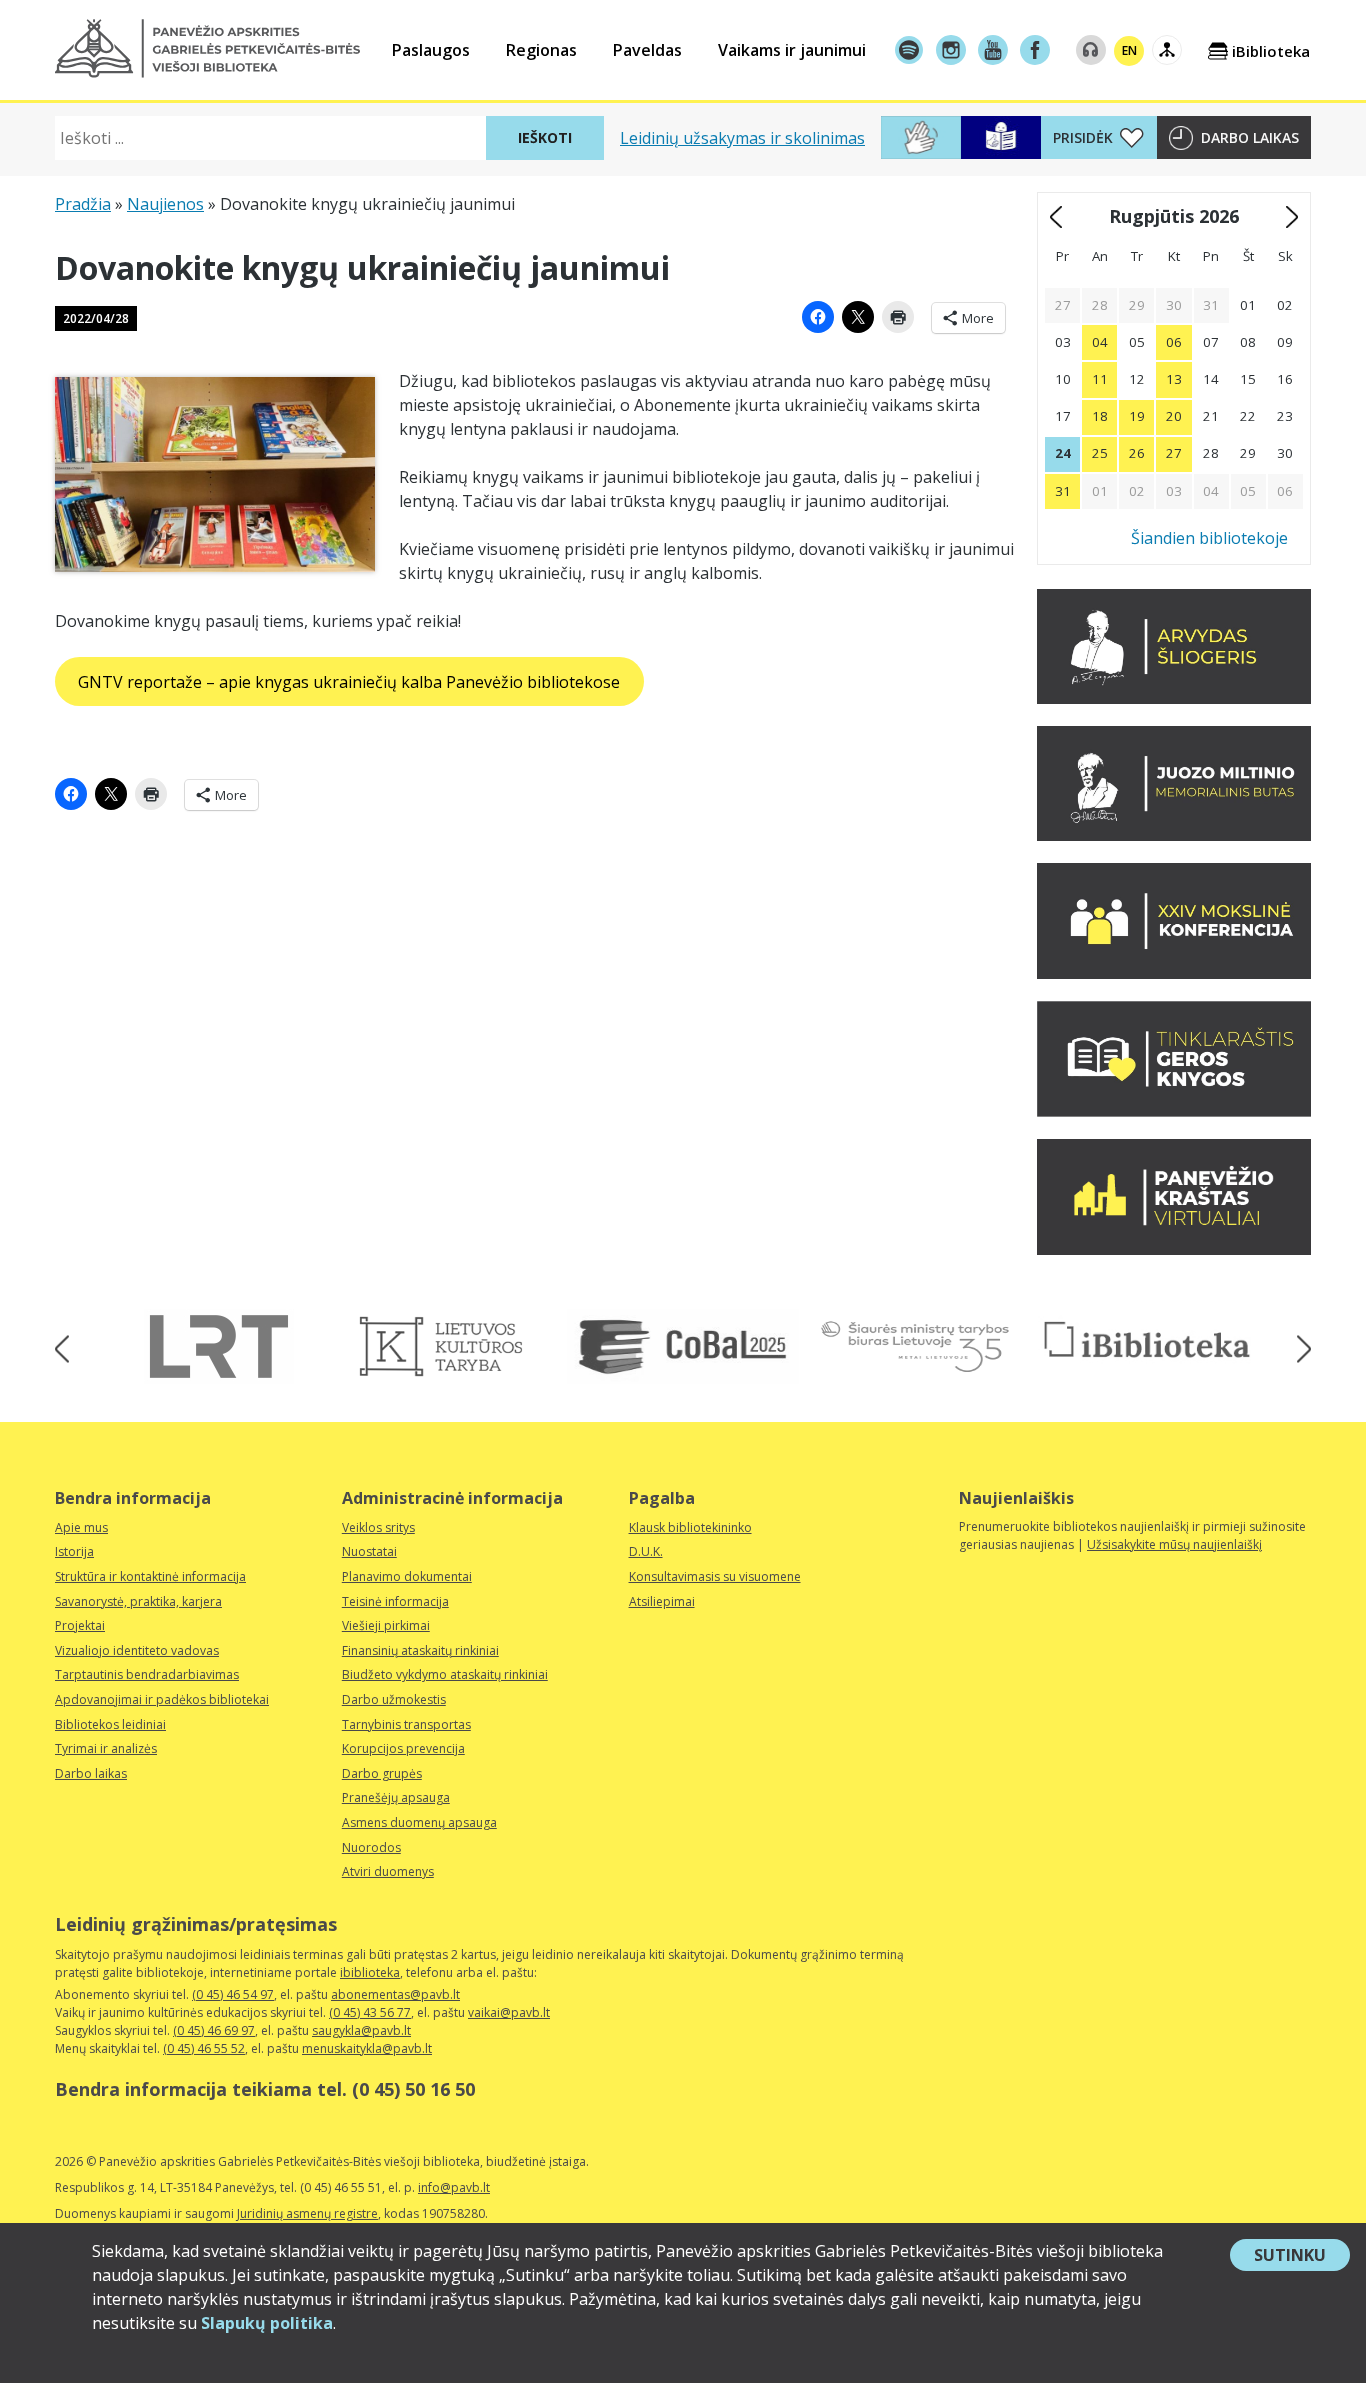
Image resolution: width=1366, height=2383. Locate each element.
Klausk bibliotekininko (690, 1527)
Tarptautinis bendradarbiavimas (147, 1674)
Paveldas (647, 50)
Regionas (541, 50)
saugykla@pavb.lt (361, 2030)
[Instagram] (951, 50)
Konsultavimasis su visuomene (715, 1576)
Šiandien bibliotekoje (1209, 538)
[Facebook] (1035, 50)
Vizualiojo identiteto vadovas (137, 1650)
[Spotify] (909, 50)
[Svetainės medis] (1167, 50)
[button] (207, 48)
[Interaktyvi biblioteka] (1147, 1341)
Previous (68, 1349)
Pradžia (83, 204)
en (1129, 50)
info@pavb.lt (454, 2187)
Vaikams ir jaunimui (792, 50)
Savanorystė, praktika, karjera (138, 1601)
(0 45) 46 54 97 (233, 1994)
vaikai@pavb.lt (509, 2012)
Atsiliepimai (662, 1601)
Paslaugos (431, 50)
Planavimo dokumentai (407, 1576)
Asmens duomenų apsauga (419, 1822)
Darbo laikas (1250, 137)
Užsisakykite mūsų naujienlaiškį (1174, 1544)
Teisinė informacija (395, 1601)
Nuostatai (369, 1551)
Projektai (80, 1625)
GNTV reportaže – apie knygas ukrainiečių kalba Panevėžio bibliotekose (349, 682)
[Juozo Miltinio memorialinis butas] (1174, 835)
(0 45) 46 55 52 (204, 2048)
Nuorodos (371, 1847)
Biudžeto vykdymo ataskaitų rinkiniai (445, 1674)
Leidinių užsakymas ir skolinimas (742, 138)
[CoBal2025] (683, 1346)
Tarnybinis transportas (406, 1724)
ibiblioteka (370, 1972)
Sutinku (1302, 2257)
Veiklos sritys (378, 1527)
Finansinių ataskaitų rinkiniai (420, 1650)
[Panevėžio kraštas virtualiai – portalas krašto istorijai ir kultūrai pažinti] (1174, 1249)
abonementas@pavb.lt (395, 1994)
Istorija (74, 1551)
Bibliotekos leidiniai (110, 1724)
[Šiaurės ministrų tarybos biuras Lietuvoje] (915, 1346)
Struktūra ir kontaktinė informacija (150, 1576)
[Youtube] (993, 50)
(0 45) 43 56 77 (370, 2012)
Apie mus (81, 1527)
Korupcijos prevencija (403, 1748)
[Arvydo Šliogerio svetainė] (1174, 698)
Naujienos (165, 204)
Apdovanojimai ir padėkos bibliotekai (162, 1699)
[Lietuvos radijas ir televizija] (219, 1346)
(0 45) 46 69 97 (214, 2030)
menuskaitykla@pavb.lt (367, 2048)
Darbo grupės (382, 1773)
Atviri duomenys (388, 1871)
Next (1297, 1349)
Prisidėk (1083, 137)
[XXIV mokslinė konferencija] (1174, 973)
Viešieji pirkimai (386, 1625)
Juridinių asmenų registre (307, 2213)
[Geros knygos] (1174, 1111)
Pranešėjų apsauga (396, 1797)
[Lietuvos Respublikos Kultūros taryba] (451, 1346)
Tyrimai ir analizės (106, 1748)
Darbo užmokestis (394, 1699)
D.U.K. (646, 1551)
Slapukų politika (267, 2323)
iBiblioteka (1271, 51)
